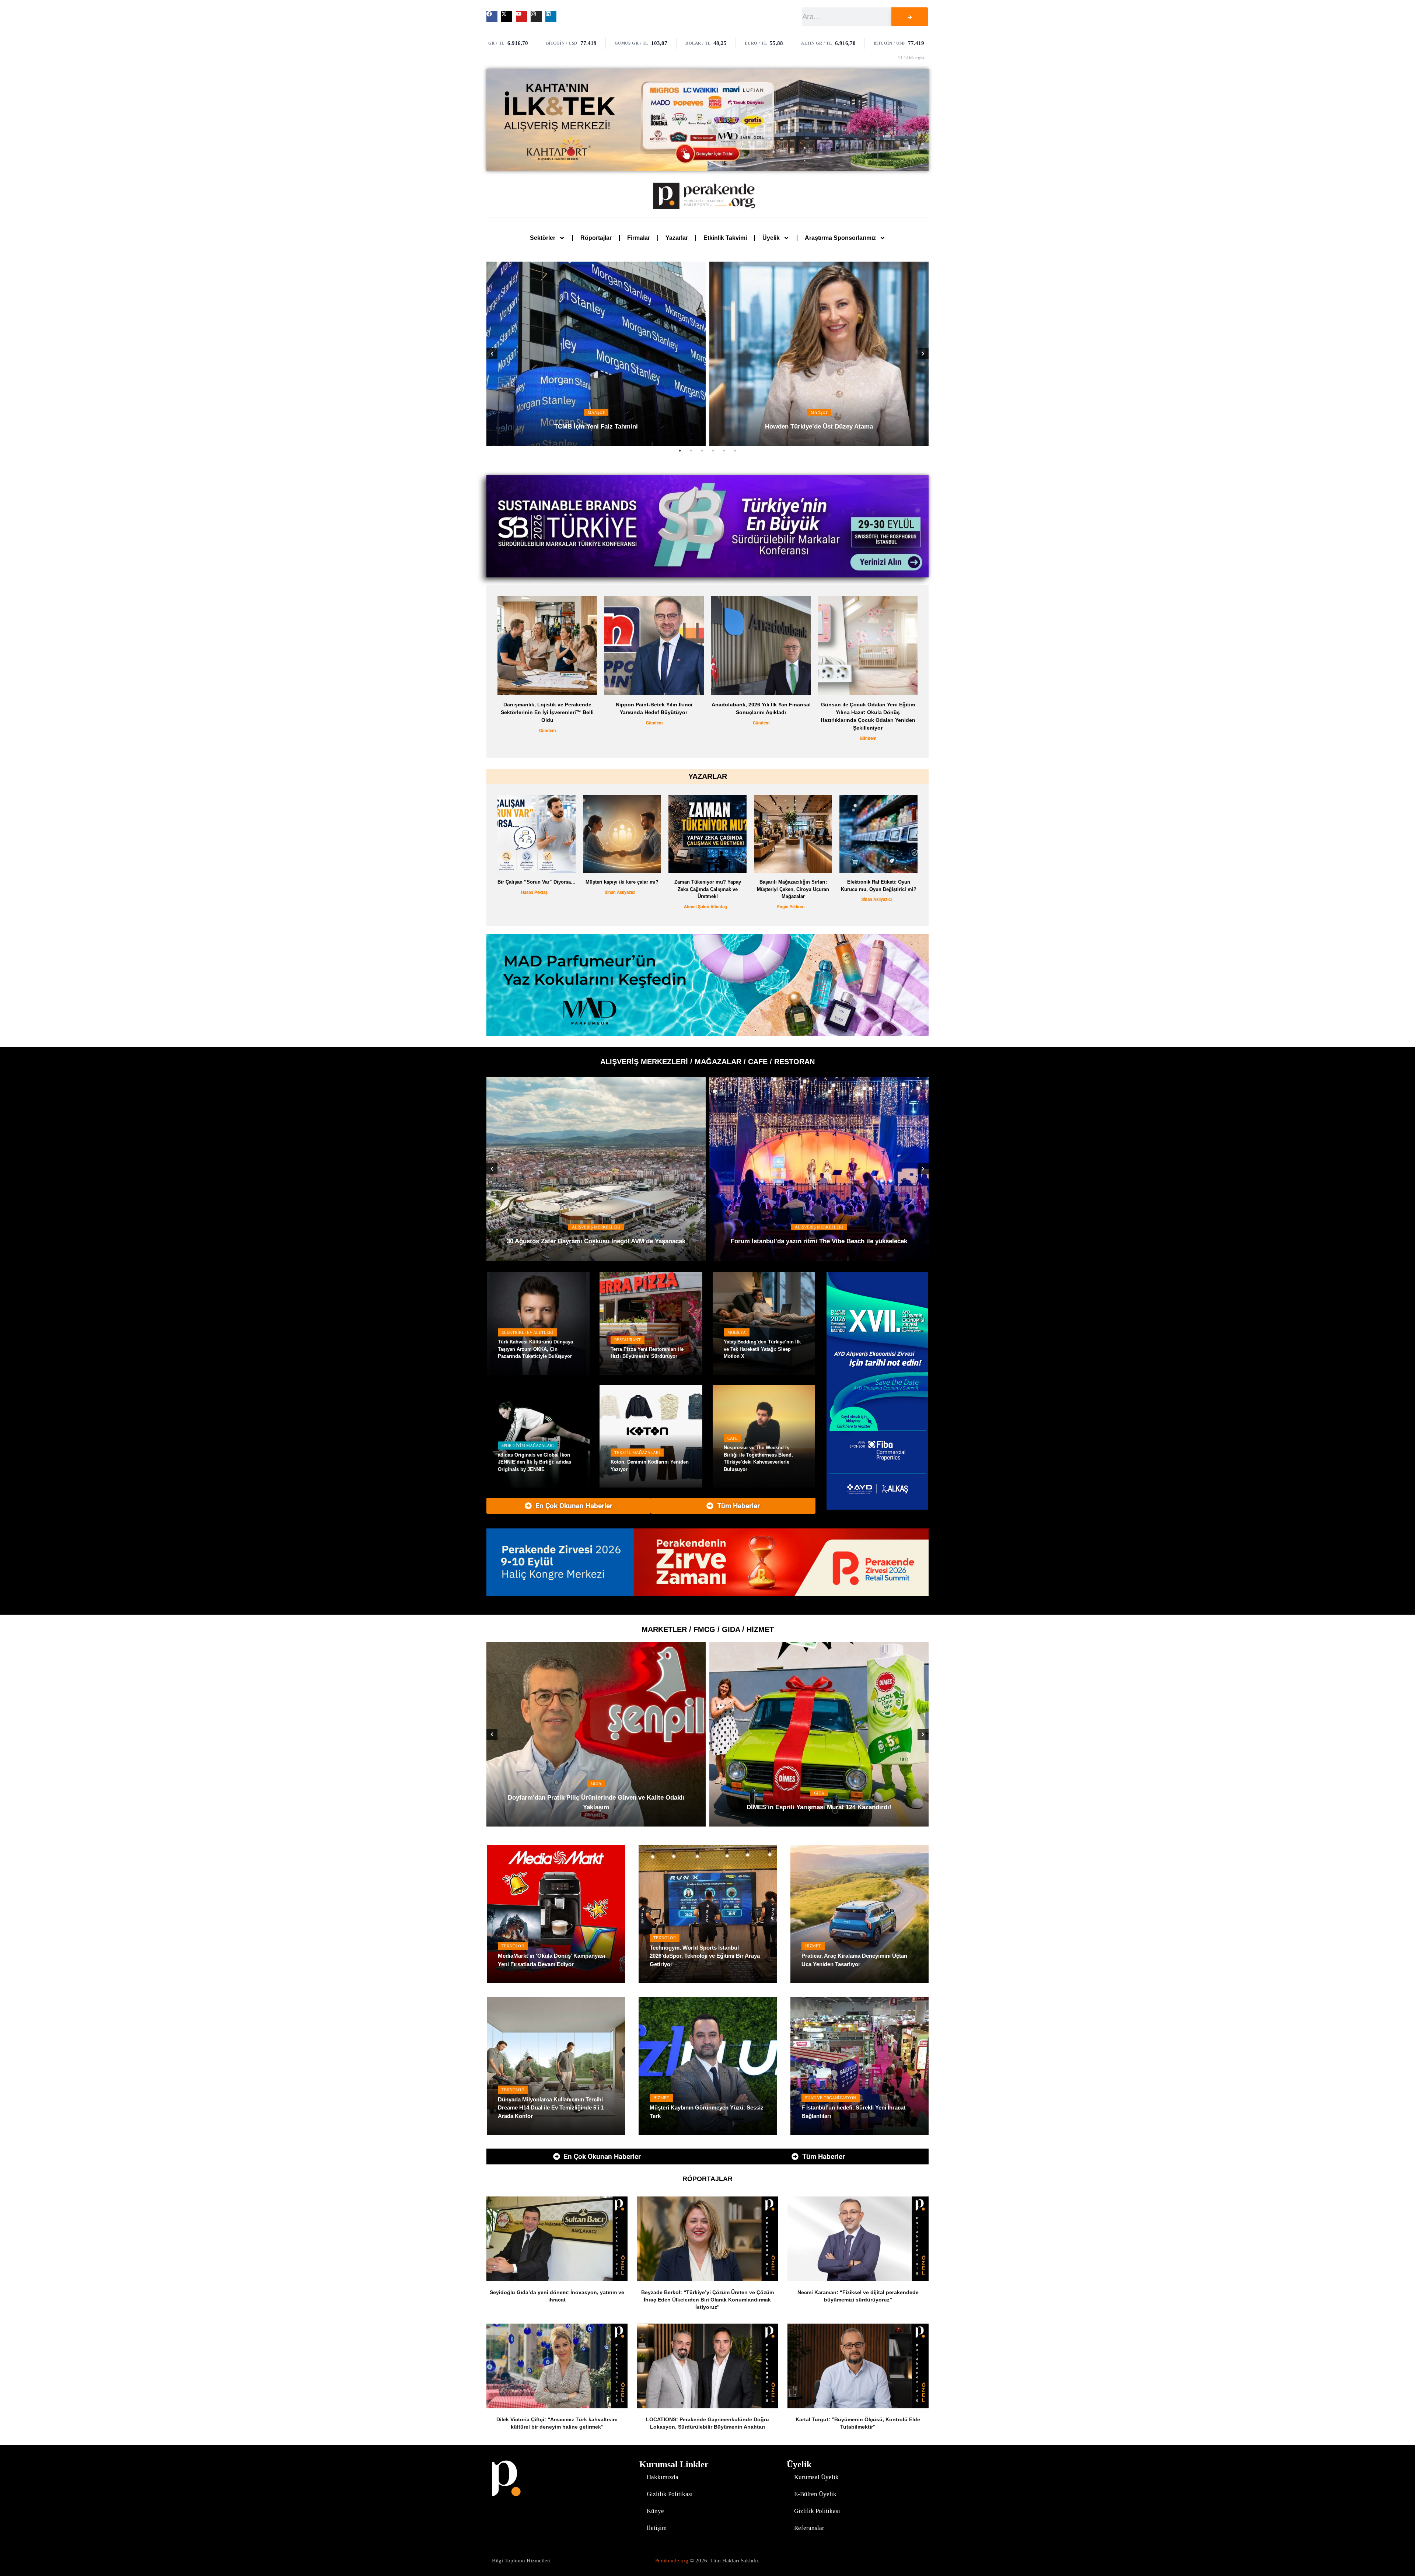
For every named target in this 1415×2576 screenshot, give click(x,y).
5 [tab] (724, 451)
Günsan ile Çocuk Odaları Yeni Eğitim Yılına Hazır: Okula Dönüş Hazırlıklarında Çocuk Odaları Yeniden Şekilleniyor (547, 716)
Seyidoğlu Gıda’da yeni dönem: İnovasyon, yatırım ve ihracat (557, 2296)
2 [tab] (691, 451)
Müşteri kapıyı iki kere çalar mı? (622, 882)
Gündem (547, 738)
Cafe (733, 1438)
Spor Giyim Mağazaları (528, 1446)
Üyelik (771, 238)
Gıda (819, 1783)
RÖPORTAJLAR (707, 2179)
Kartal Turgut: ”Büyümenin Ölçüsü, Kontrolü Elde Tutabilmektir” (858, 2423)
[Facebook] (492, 17)
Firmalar (639, 238)
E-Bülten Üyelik (815, 2494)
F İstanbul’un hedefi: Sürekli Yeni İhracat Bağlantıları (853, 2112)
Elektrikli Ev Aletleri (527, 1332)
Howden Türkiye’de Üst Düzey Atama (819, 427)
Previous (492, 354)
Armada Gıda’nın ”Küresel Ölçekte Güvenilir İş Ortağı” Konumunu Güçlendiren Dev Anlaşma (819, 1802)
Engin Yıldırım (791, 907)
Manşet (596, 412)
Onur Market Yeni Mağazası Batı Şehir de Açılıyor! (596, 1807)
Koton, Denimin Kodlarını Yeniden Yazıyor (650, 1466)
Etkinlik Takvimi (725, 238)
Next (923, 354)
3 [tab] (702, 451)
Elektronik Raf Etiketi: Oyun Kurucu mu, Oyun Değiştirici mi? (879, 886)
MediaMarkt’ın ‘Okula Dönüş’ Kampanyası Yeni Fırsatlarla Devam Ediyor (551, 1960)
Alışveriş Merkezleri (596, 1218)
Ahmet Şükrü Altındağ (705, 907)
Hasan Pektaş (534, 892)
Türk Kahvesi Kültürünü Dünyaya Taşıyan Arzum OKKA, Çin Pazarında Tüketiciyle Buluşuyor (535, 1349)
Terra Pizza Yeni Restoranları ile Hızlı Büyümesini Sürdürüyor (647, 1353)
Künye (655, 2511)
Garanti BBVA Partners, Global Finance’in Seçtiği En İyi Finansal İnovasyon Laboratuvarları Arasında (761, 712)
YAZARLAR (708, 776)
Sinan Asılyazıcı (620, 892)
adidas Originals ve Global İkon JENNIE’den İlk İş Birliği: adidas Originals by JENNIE (534, 1462)
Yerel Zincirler (596, 1793)
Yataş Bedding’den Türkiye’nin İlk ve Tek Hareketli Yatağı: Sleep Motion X (762, 1349)
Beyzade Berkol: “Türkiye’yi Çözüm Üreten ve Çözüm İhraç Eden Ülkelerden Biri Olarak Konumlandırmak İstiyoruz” (707, 2300)
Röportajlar (596, 238)
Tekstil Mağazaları (637, 1453)
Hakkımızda (663, 2477)
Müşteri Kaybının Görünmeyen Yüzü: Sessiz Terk (707, 2112)
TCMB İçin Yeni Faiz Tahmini (596, 427)
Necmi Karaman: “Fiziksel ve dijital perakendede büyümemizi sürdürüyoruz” (858, 2296)
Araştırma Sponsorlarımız (840, 238)
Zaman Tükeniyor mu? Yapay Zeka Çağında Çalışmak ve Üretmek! (708, 889)
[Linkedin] (551, 17)
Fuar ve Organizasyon (831, 2098)
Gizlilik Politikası (670, 2494)
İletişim (657, 2528)
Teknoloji (513, 1946)
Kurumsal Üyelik (816, 2477)
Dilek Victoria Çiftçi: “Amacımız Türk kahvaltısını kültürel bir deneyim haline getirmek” (557, 2423)
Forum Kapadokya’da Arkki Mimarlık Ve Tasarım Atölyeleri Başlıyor (819, 1241)
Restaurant (628, 1340)
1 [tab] (680, 451)
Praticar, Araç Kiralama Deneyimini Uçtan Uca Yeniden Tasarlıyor (854, 1960)
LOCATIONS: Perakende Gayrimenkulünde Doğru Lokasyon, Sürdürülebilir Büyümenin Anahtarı (707, 2423)
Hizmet (813, 1946)
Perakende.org (672, 2561)
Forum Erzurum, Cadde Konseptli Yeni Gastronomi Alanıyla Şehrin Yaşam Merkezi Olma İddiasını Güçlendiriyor (596, 1237)
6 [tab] (735, 451)
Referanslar (809, 2528)
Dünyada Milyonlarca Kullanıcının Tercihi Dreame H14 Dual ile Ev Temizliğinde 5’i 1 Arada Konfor (551, 2108)
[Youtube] (521, 17)
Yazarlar (677, 238)
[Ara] (909, 17)
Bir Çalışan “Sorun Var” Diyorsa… (537, 882)
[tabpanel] (596, 354)
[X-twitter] (507, 17)
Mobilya (737, 1332)
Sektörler (543, 238)
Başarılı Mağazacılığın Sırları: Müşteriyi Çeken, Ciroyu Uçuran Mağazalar (793, 889)
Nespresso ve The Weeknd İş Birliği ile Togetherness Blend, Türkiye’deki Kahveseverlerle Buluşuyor (758, 1458)
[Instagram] (536, 17)
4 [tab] (713, 451)
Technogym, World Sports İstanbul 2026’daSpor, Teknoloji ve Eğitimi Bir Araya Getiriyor (705, 1956)
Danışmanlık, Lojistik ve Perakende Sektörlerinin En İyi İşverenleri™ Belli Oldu (868, 712)
